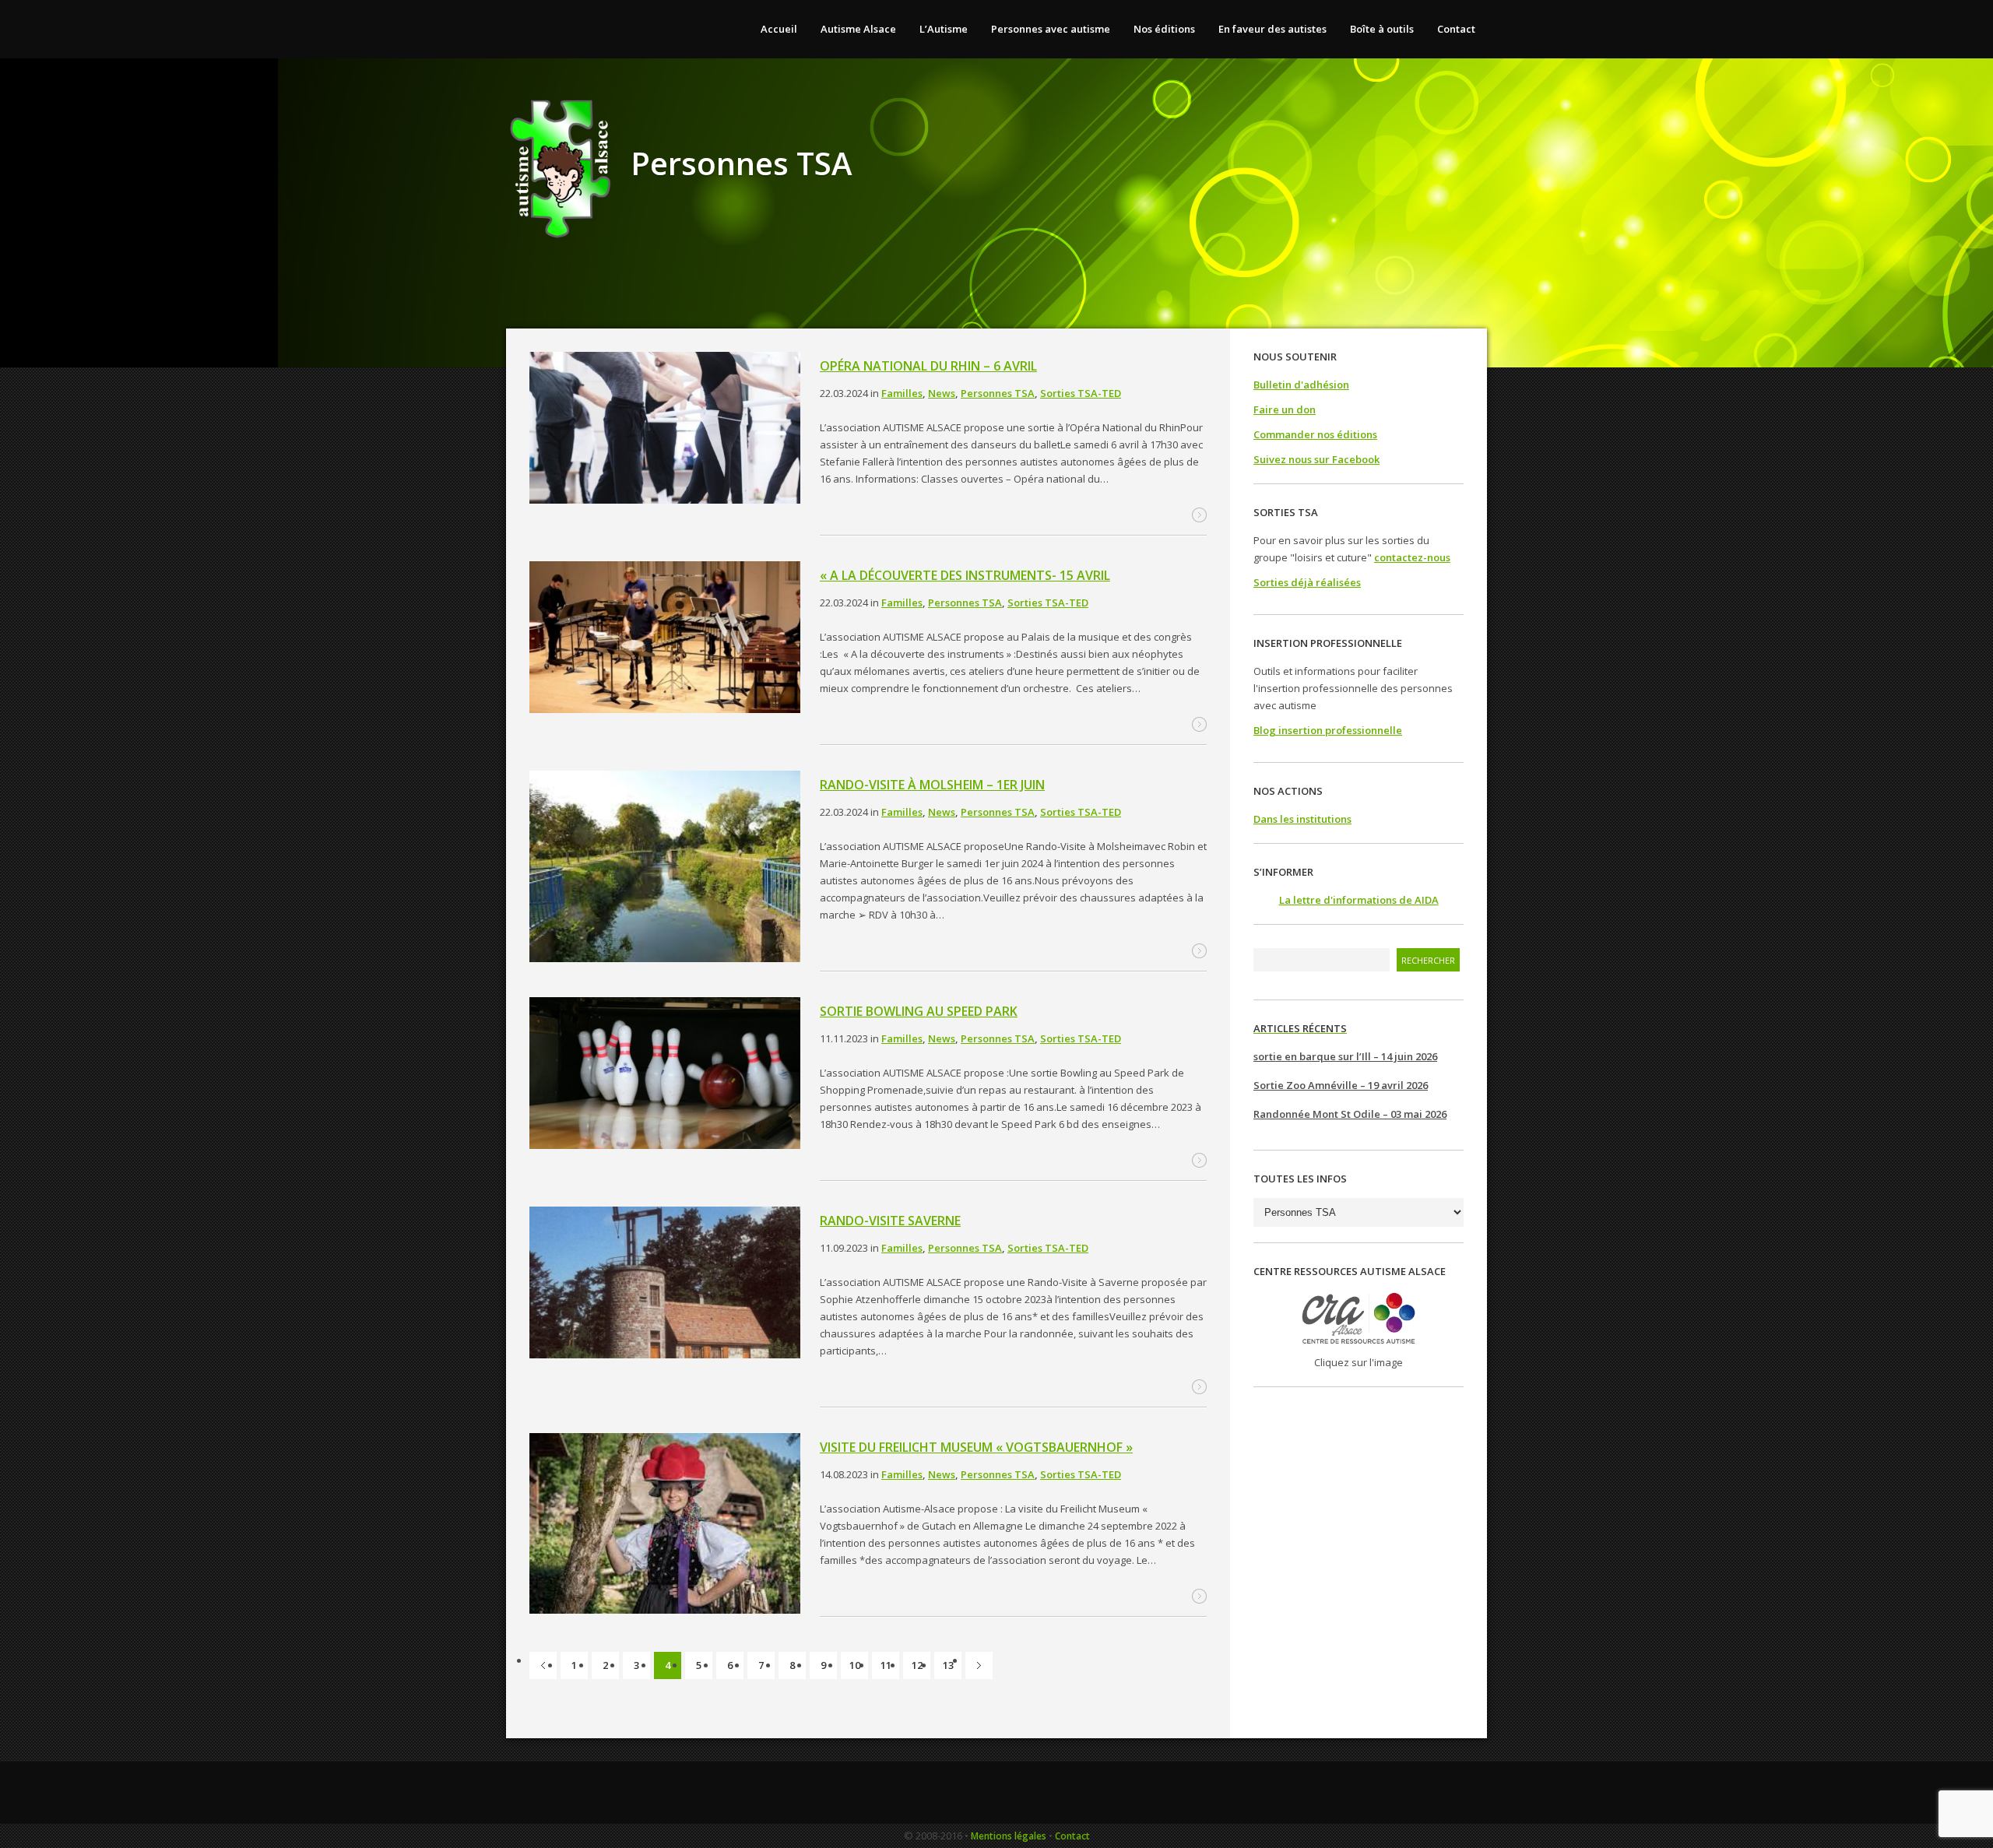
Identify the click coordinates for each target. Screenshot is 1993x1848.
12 (917, 1665)
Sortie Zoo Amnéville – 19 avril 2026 (1341, 1085)
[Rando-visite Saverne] (665, 1285)
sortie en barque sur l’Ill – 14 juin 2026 (1345, 1056)
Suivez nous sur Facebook (1316, 459)
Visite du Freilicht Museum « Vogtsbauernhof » (976, 1447)
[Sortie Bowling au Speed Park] (665, 1075)
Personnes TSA (998, 393)
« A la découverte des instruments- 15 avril (965, 575)
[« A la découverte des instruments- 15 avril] (665, 639)
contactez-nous (1412, 557)
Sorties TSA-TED (1081, 393)
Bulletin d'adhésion (1301, 385)
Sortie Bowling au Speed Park (919, 1011)
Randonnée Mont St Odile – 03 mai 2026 (1350, 1114)
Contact (1072, 1836)
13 (948, 1665)
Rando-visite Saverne (890, 1221)
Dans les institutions (1302, 819)
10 (855, 1665)
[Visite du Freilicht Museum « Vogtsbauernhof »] (665, 1526)
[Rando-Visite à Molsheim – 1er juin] (665, 869)
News (942, 393)
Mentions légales (1009, 1836)
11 (886, 1665)
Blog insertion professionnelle (1328, 730)
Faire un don (1285, 409)
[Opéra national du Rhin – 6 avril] (665, 430)
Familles (902, 393)
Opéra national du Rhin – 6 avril (928, 366)
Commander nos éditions (1315, 434)
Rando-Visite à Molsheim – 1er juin (932, 785)
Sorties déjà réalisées (1307, 582)
